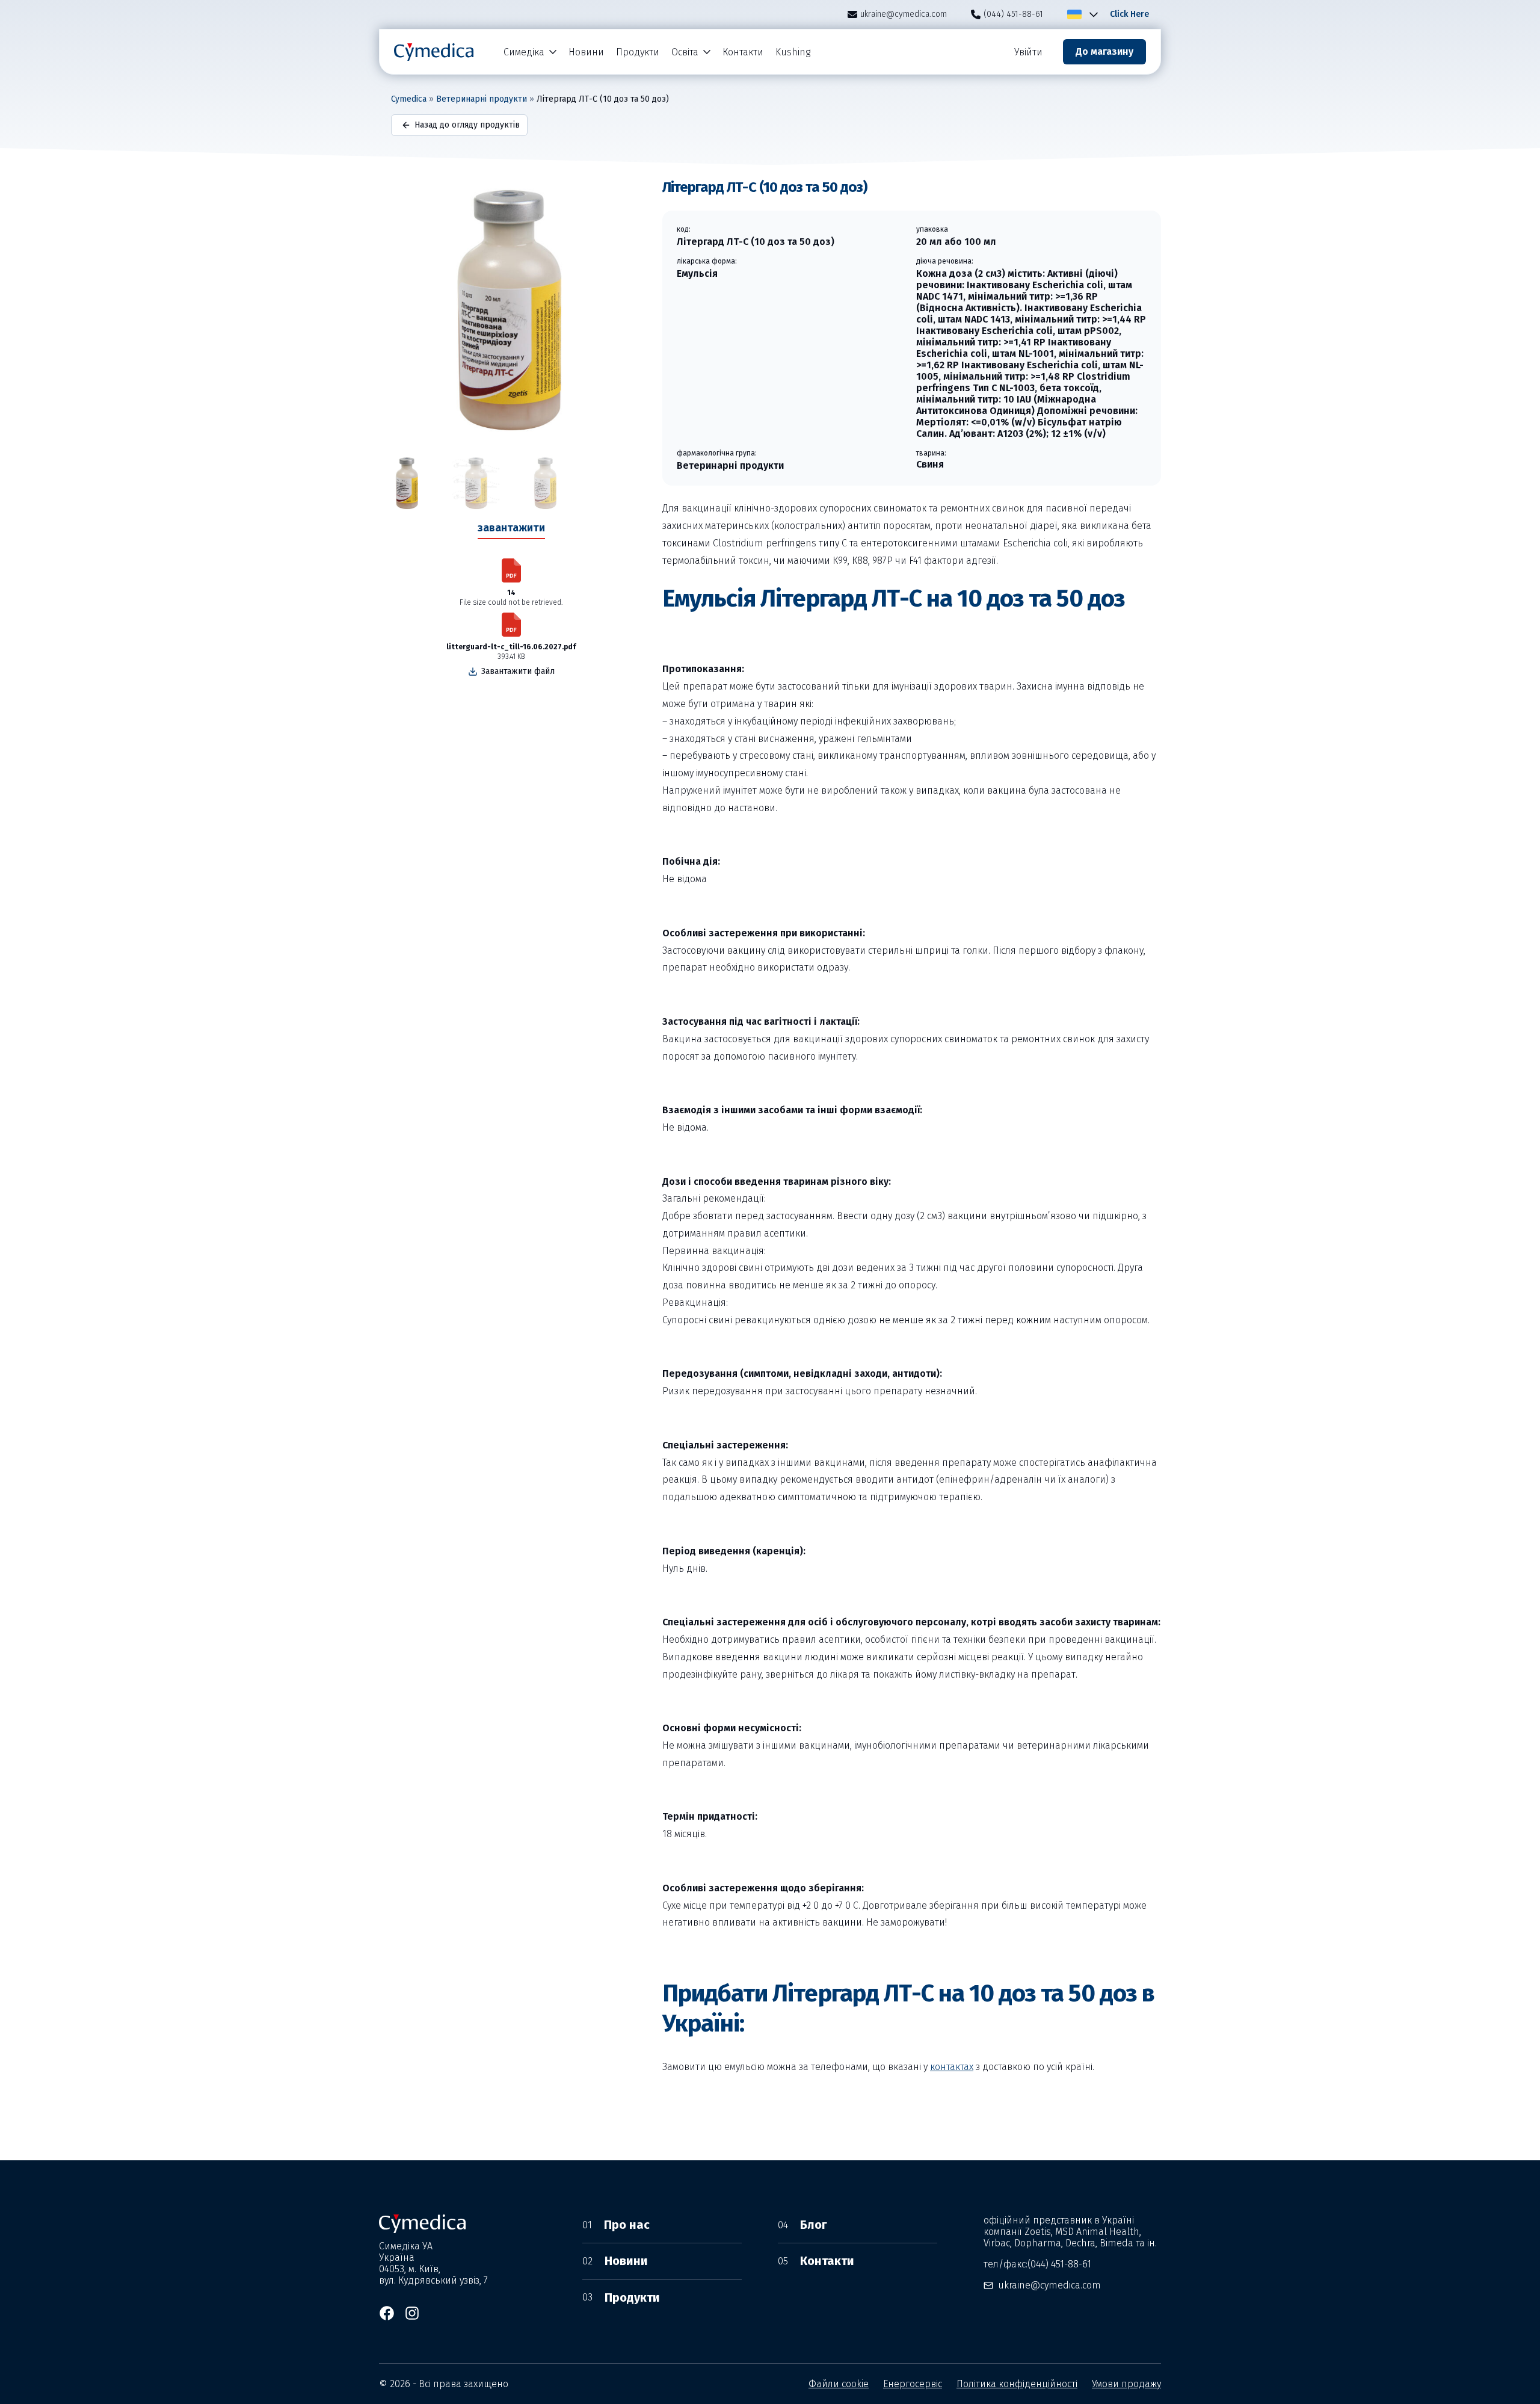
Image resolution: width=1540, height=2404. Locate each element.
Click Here (1129, 14)
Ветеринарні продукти (482, 99)
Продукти (638, 52)
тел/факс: (1037, 2264)
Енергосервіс (913, 2384)
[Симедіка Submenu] (553, 52)
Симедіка (524, 52)
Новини (586, 52)
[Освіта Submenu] (707, 52)
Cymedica (409, 99)
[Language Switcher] (1091, 14)
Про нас (616, 2225)
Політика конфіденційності (1017, 2384)
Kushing (793, 52)
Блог (802, 2225)
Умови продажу (1126, 2384)
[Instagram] (412, 2313)
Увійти (1028, 52)
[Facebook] (387, 2313)
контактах (952, 2067)
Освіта (685, 52)
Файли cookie (839, 2384)
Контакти (743, 52)
